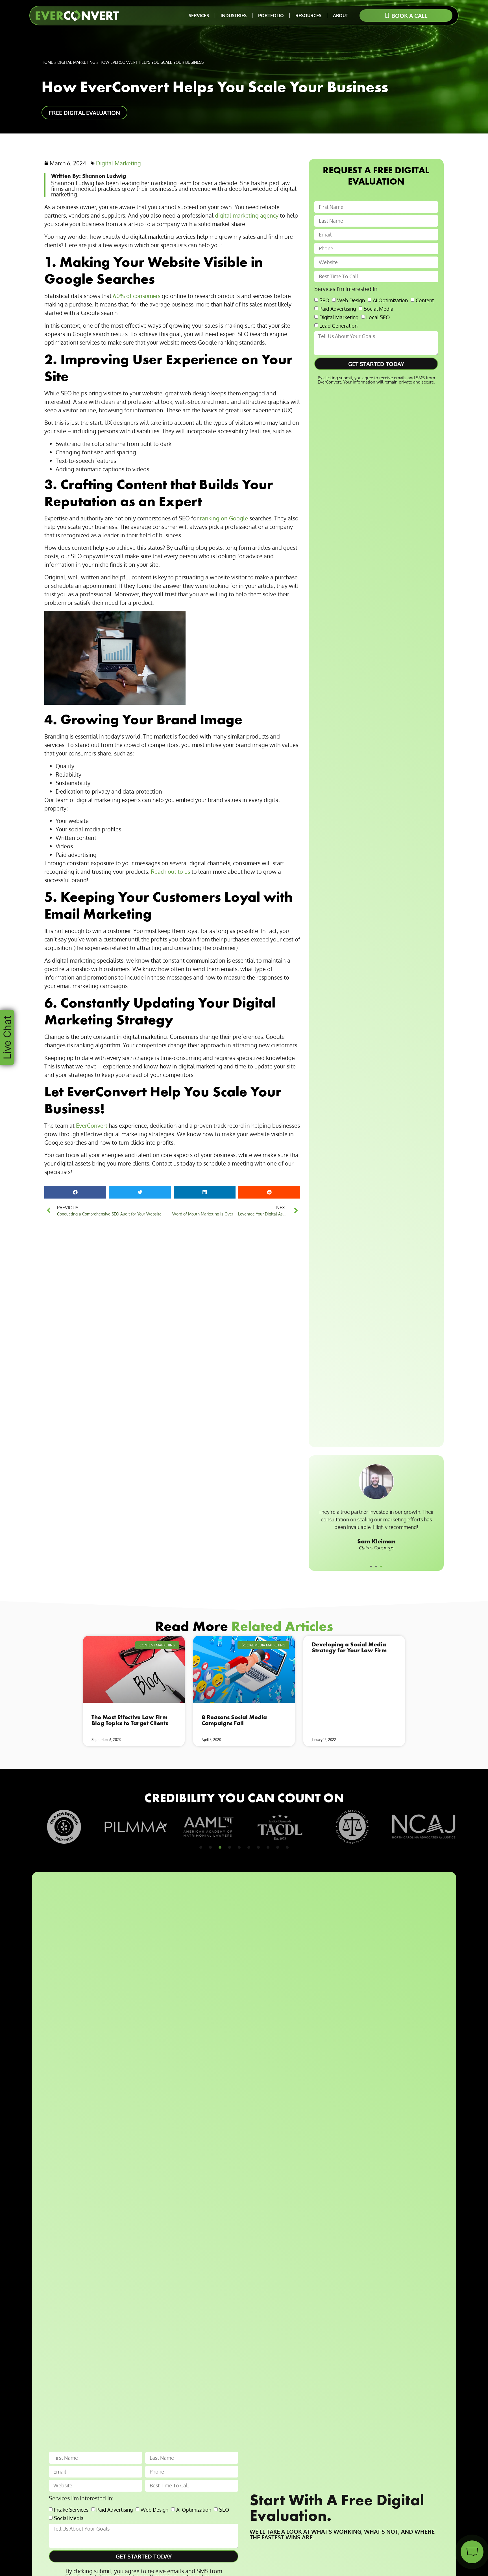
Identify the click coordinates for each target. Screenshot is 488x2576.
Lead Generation (338, 325)
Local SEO (378, 317)
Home (47, 62)
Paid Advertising (338, 308)
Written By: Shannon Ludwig (89, 176)
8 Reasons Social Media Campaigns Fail (234, 1720)
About (341, 16)
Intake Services (71, 2509)
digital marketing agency (247, 215)
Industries (234, 16)
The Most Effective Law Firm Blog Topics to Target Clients (130, 1720)
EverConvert (92, 1125)
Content (425, 300)
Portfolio (271, 16)
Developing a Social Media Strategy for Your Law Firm (349, 1647)
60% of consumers (137, 296)
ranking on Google (224, 518)
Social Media (379, 308)
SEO (324, 300)
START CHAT (445, 2517)
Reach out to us (170, 871)
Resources (308, 16)
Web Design (351, 300)
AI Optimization (390, 300)
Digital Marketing (76, 62)
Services (199, 16)
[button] (75, 1192)
